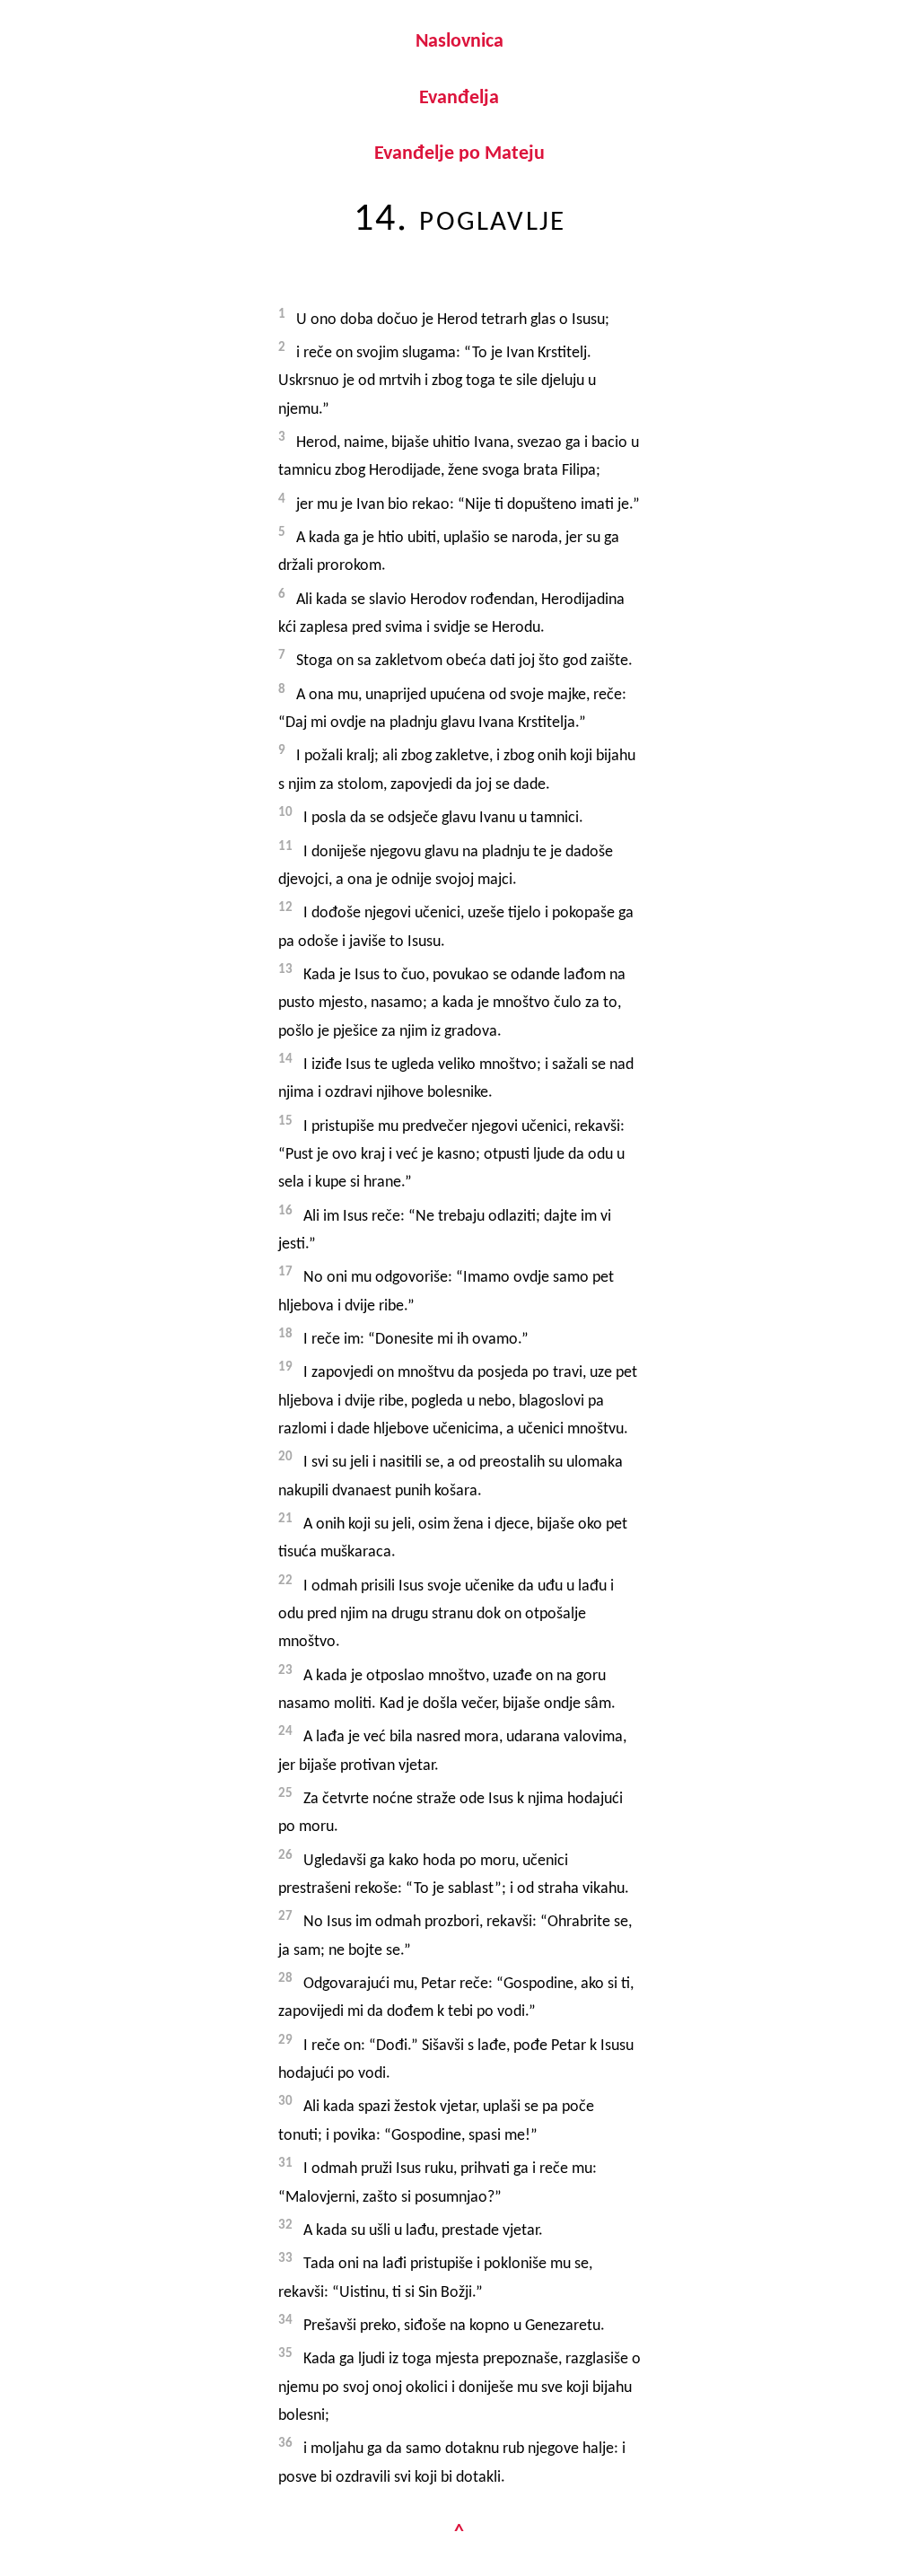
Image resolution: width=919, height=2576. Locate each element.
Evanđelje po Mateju (459, 154)
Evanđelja (459, 98)
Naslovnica (459, 42)
